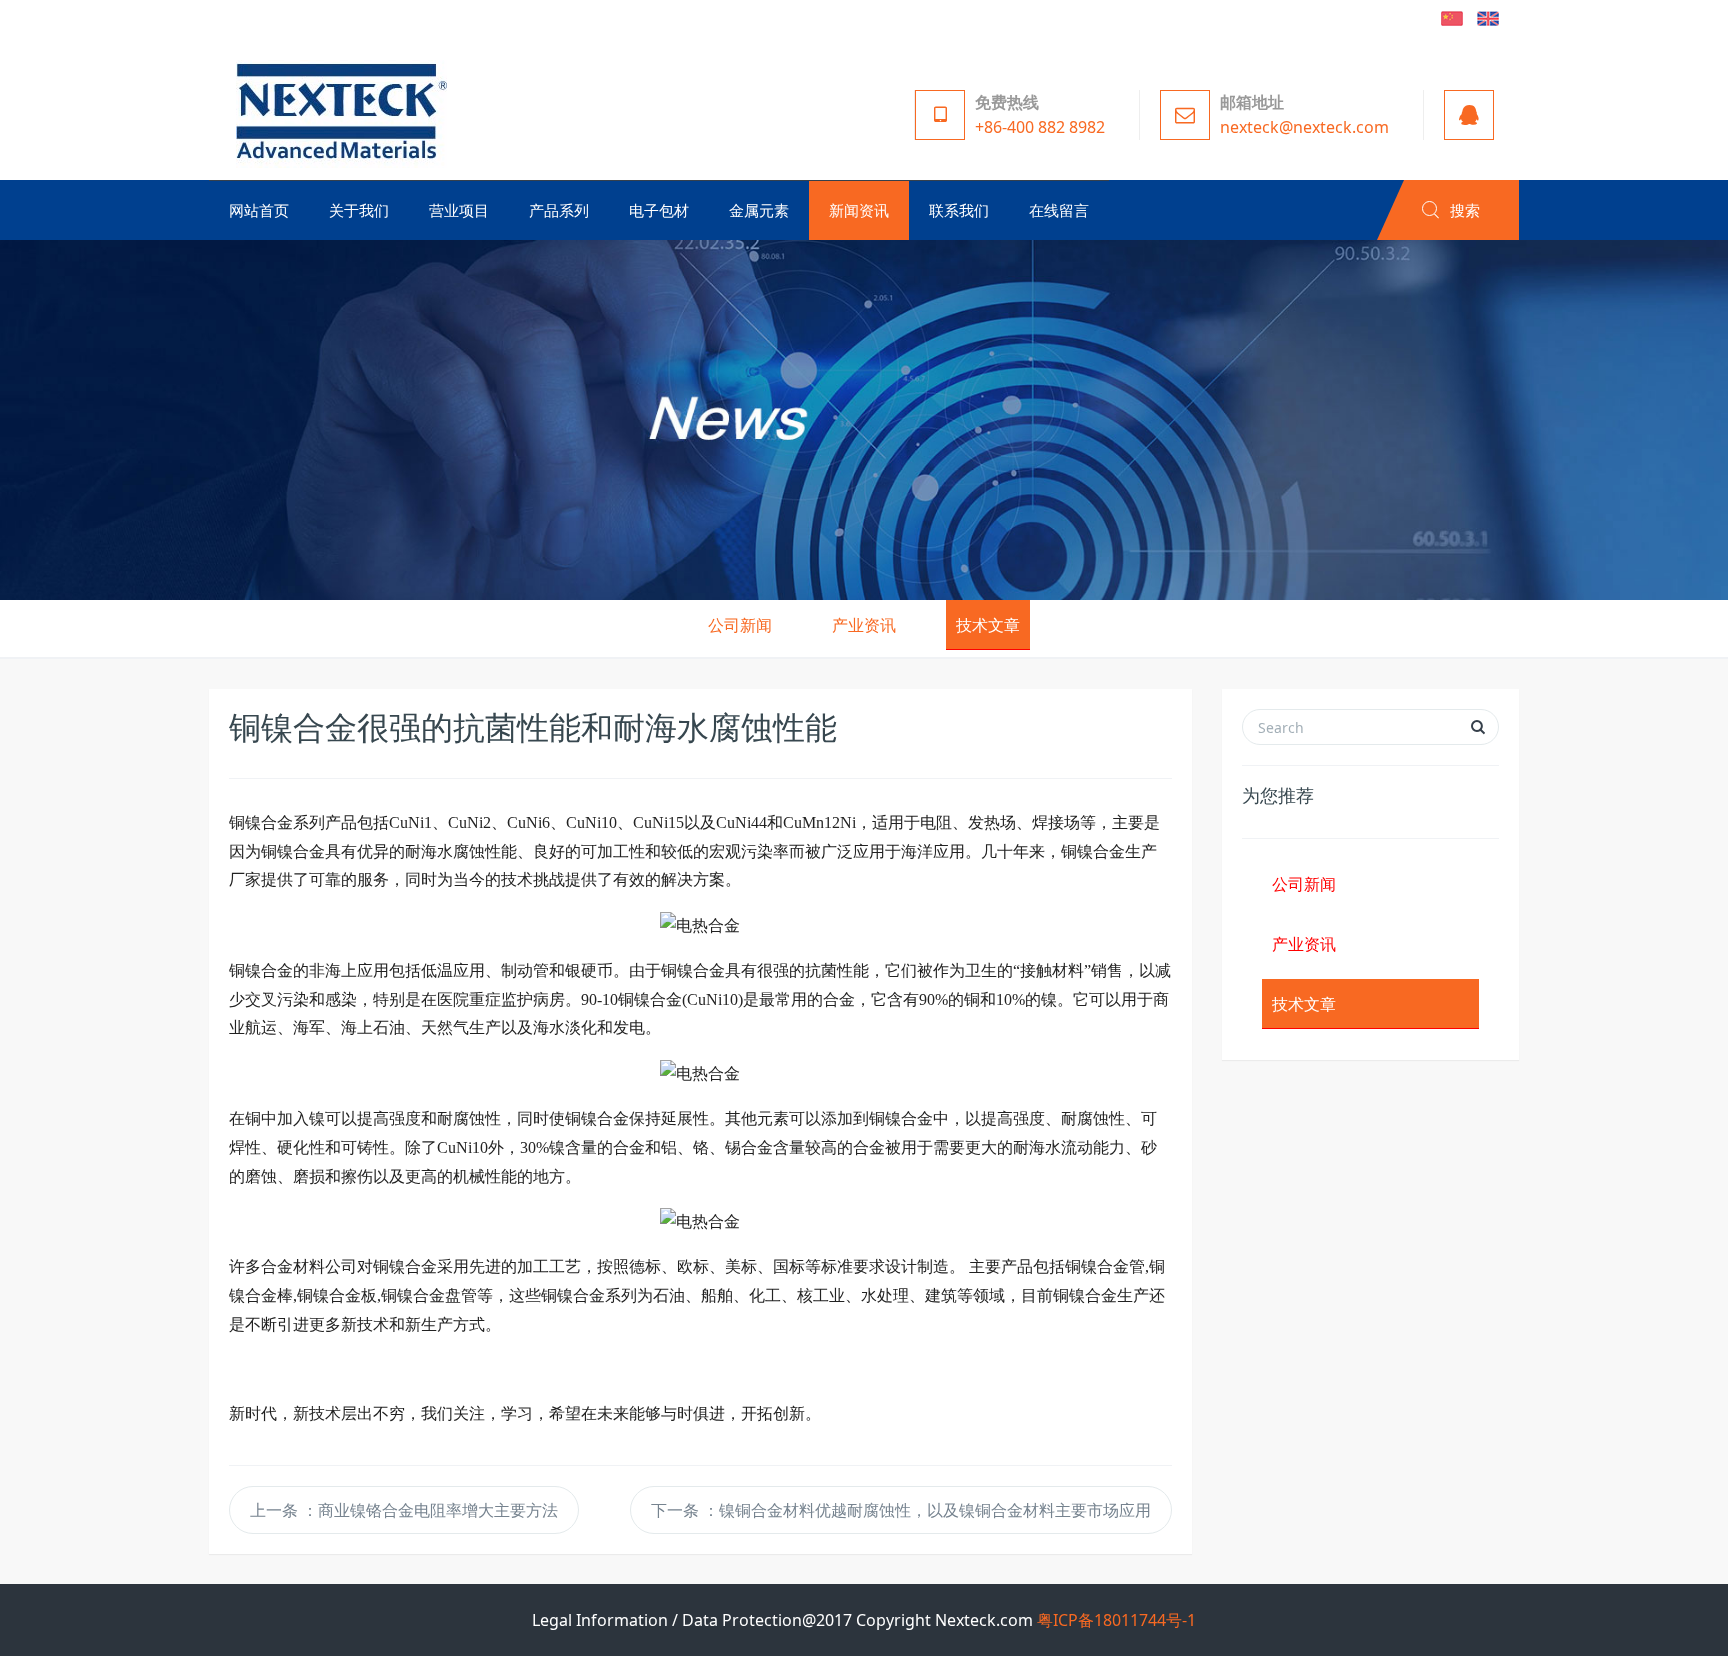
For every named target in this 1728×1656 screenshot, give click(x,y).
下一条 (901, 1510)
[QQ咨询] (1463, 115)
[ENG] (1488, 17)
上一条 (404, 1510)
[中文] (1452, 17)
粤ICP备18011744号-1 (1116, 1620)
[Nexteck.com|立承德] (337, 110)
